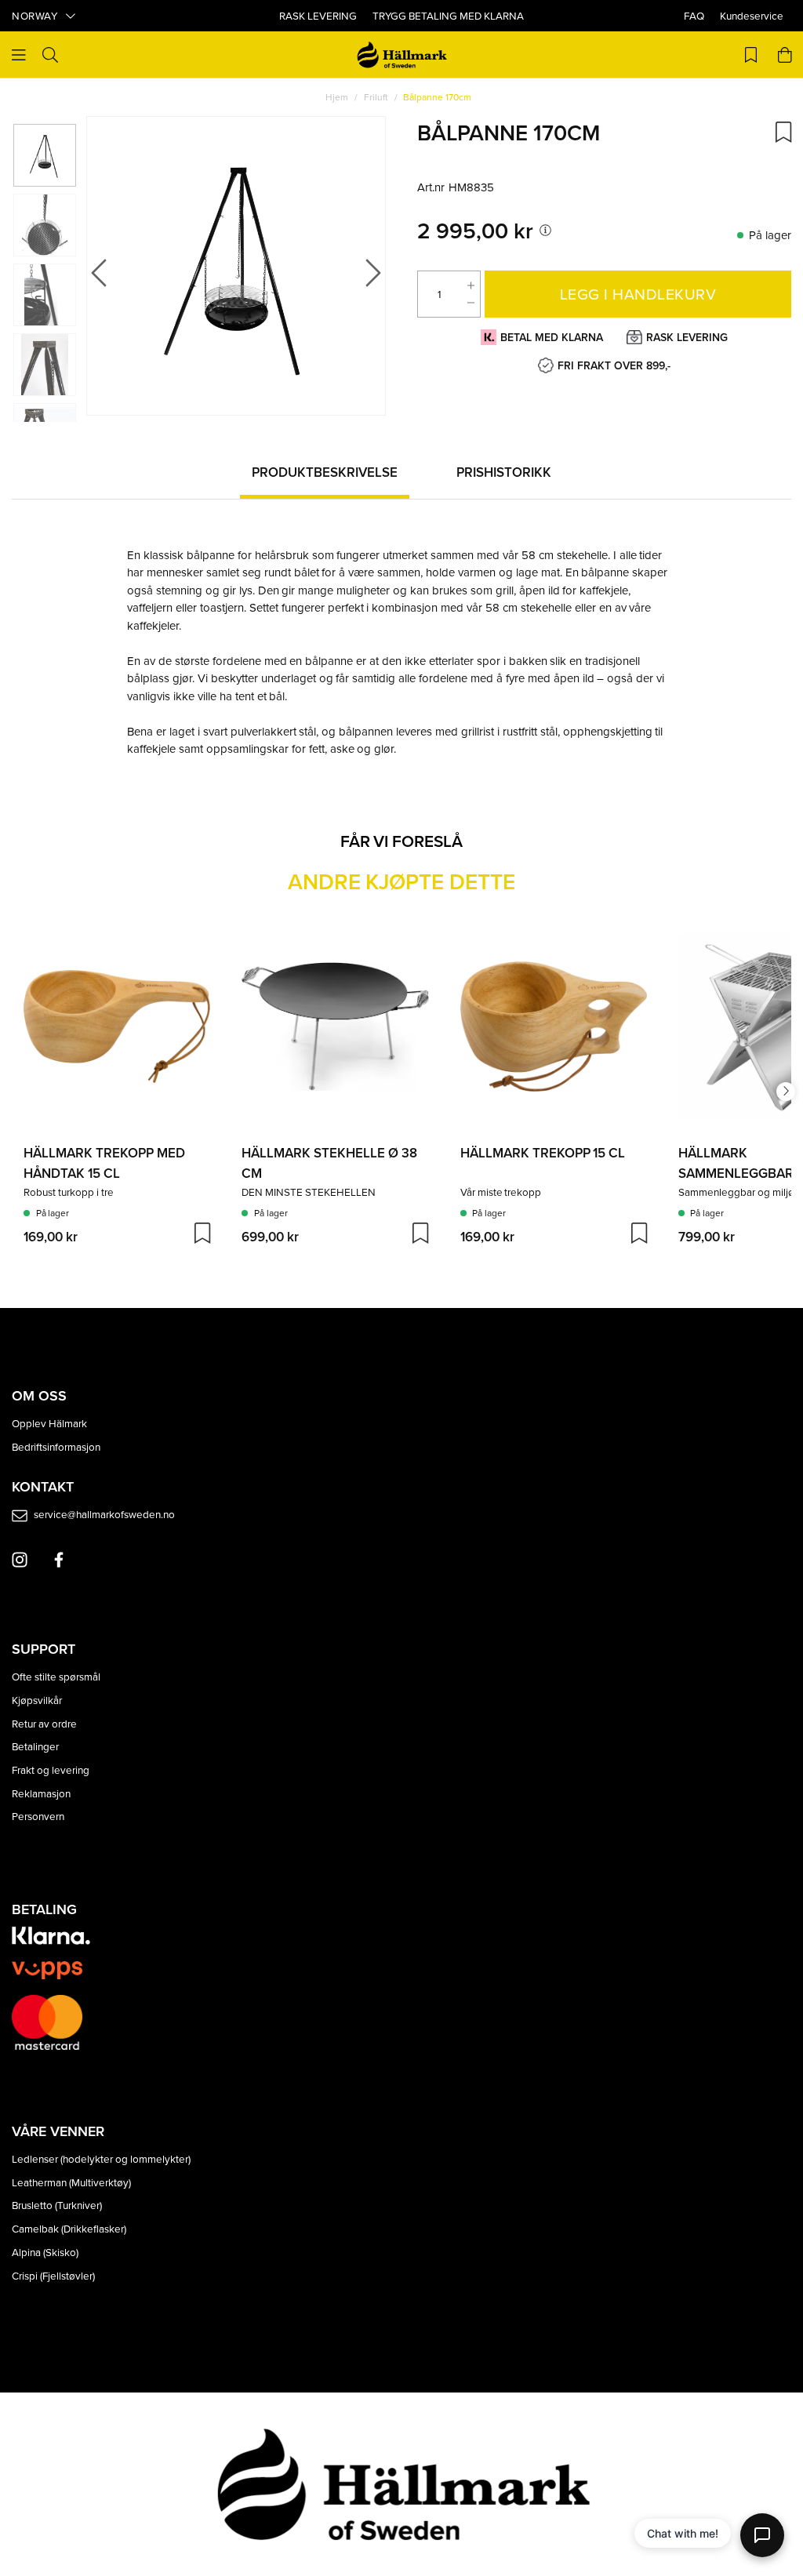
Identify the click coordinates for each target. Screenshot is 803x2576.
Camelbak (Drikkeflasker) (69, 2228)
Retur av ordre (44, 1723)
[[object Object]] (545, 230)
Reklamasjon (41, 1793)
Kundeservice (752, 15)
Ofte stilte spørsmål (56, 1676)
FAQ (694, 15)
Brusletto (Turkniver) (57, 2205)
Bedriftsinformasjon (56, 1446)
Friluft (376, 97)
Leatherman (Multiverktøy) (71, 2182)
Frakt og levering (51, 1769)
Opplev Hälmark (49, 1423)
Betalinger (35, 1746)
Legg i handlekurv (638, 294)
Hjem (337, 97)
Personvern (38, 1816)
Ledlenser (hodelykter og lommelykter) (101, 2158)
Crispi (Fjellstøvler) (53, 2275)
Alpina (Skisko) (45, 2252)
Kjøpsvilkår (37, 1700)
